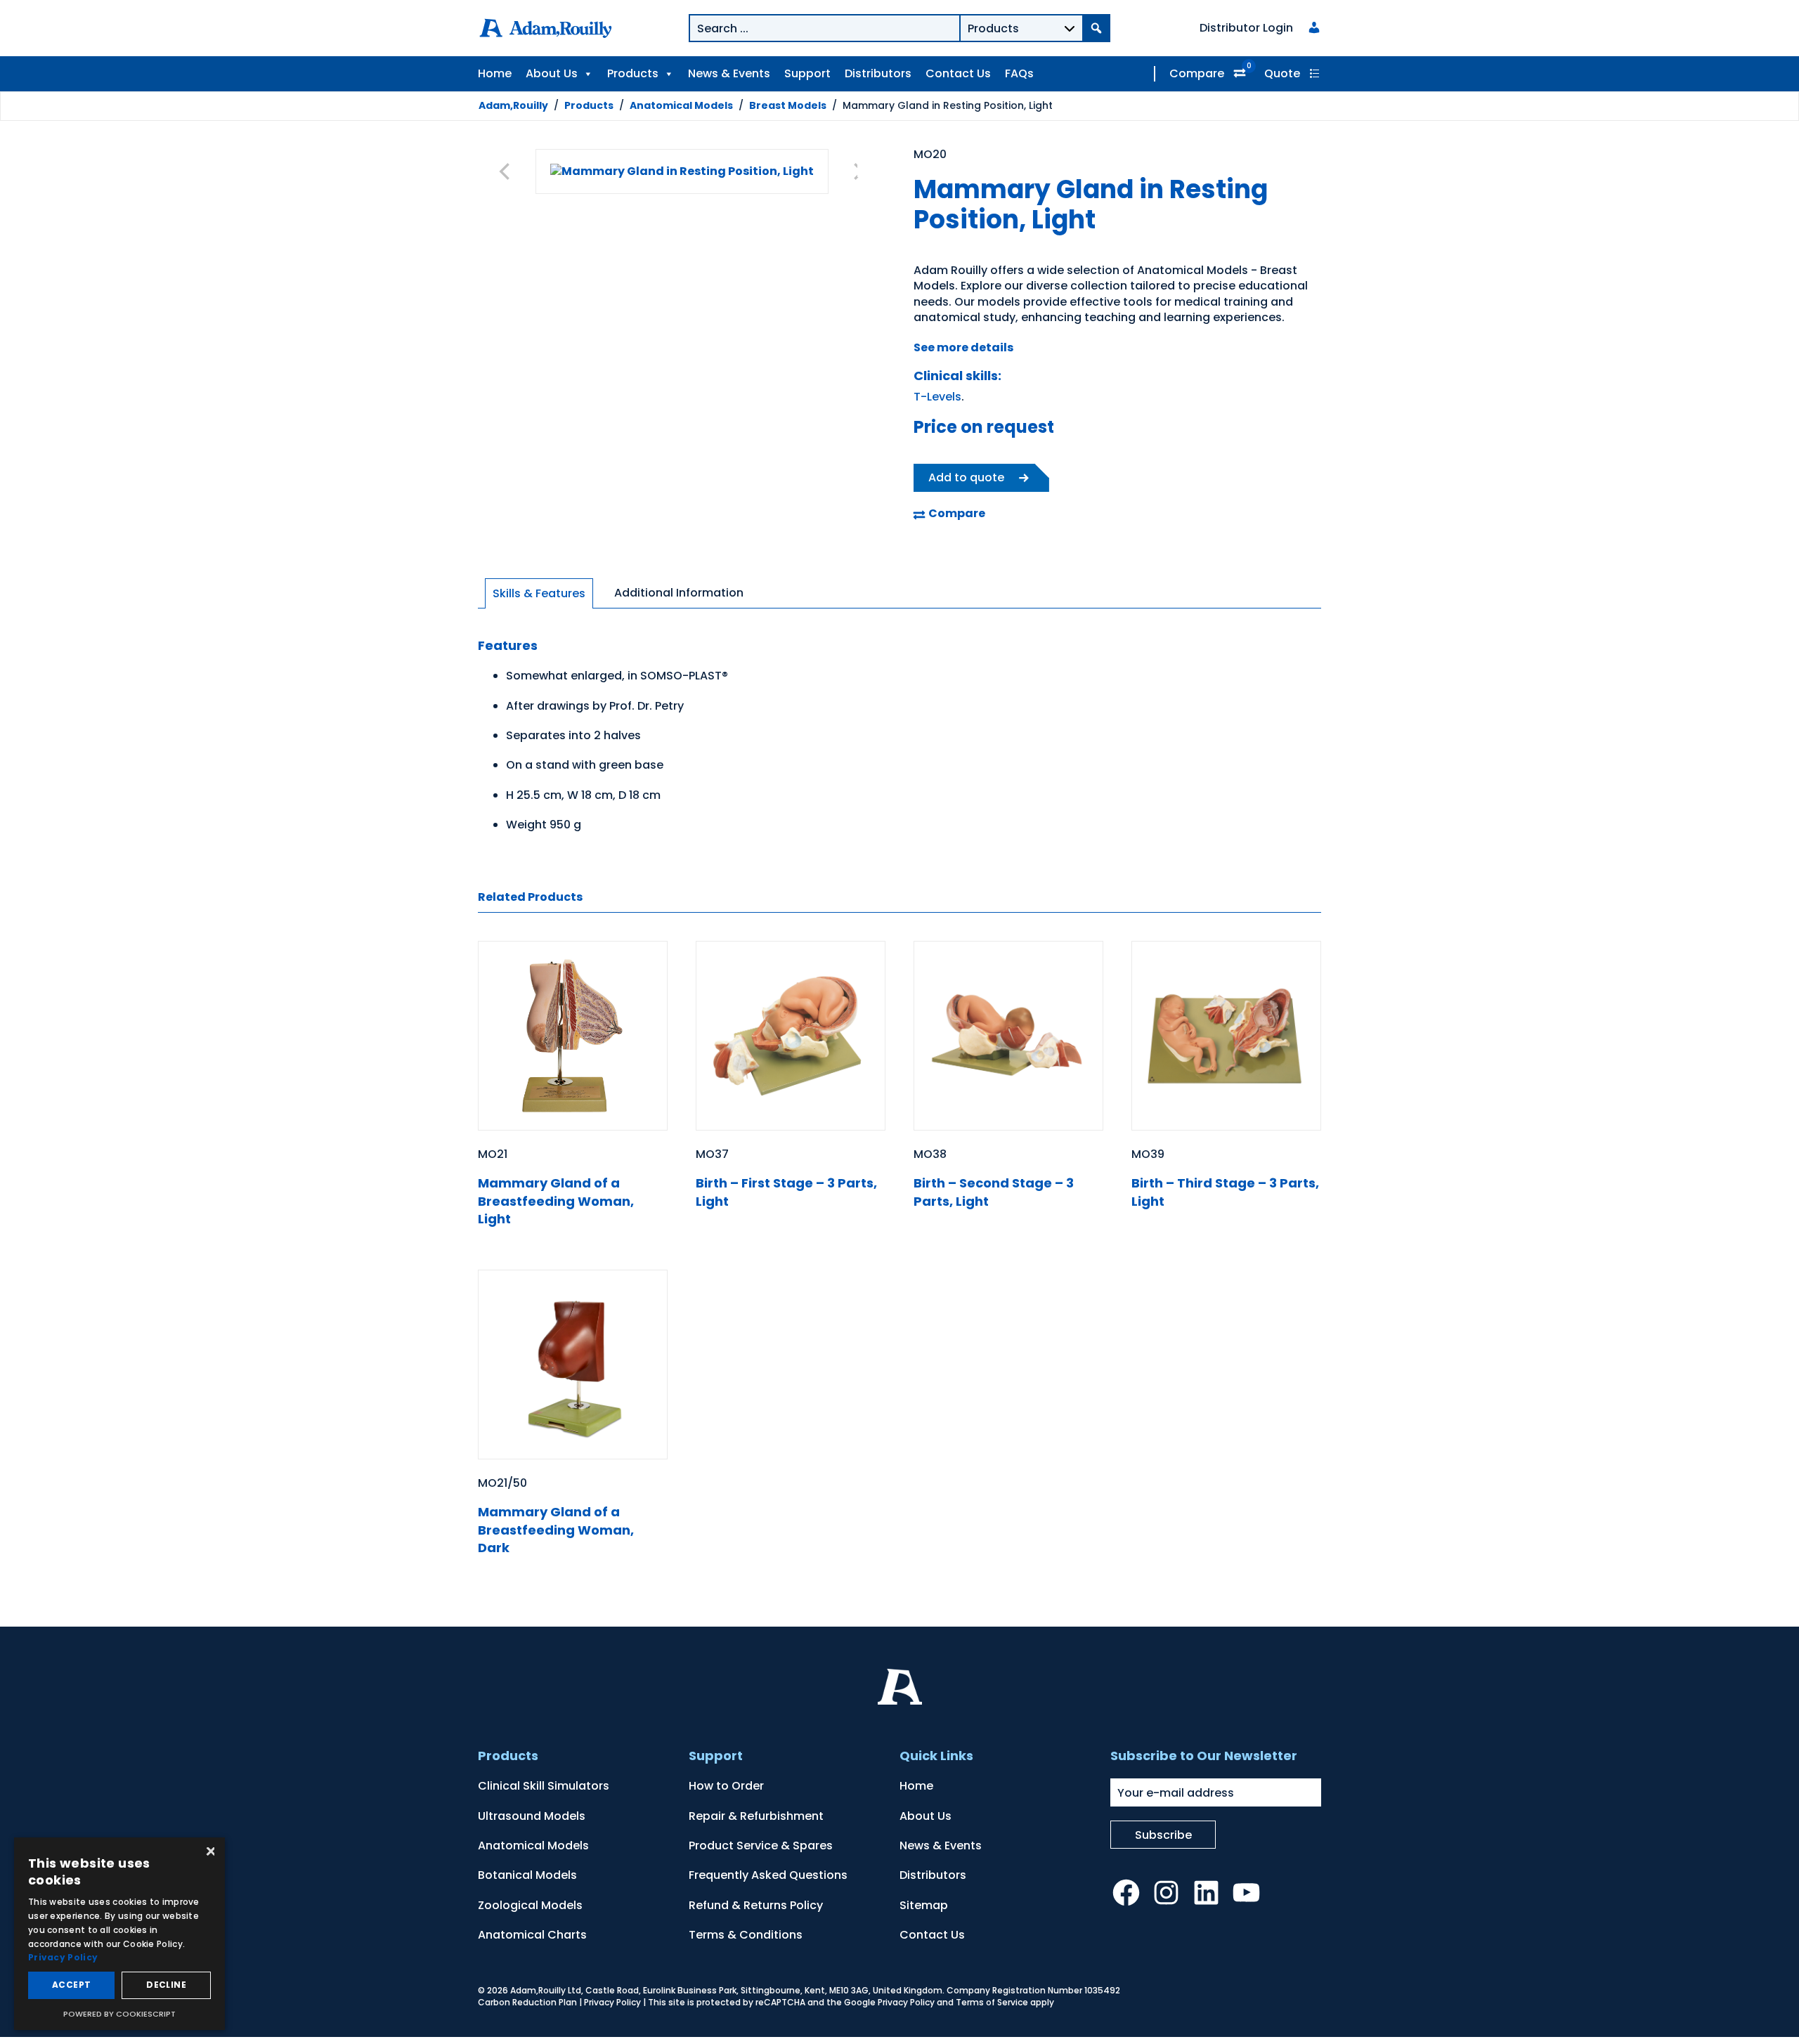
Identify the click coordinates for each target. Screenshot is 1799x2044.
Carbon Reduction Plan (527, 2002)
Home (495, 73)
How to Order (726, 1786)
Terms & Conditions (746, 1935)
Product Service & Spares (761, 1846)
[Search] (1096, 28)
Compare (1197, 73)
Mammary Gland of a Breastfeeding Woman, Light (556, 1200)
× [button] (209, 1853)
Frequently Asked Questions (768, 1875)
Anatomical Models (681, 105)
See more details (963, 347)
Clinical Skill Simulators (544, 1786)
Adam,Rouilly (513, 105)
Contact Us (958, 73)
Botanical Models (527, 1875)
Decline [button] (166, 1985)
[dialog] (119, 1934)
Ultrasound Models (532, 1816)
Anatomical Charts (532, 1935)
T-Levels (937, 397)
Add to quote (966, 477)
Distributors (878, 73)
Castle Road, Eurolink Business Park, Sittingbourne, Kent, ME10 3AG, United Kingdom (764, 1990)
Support (807, 73)
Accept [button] (71, 1985)
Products (633, 73)
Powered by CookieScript (119, 2014)
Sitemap (924, 1905)
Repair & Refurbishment (756, 1816)
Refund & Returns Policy (756, 1905)
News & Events (729, 73)
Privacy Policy (612, 2002)
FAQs (1019, 73)
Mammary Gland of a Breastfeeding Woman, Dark (556, 1529)
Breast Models (788, 105)
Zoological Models (530, 1905)
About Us (552, 73)
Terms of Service (992, 2002)
